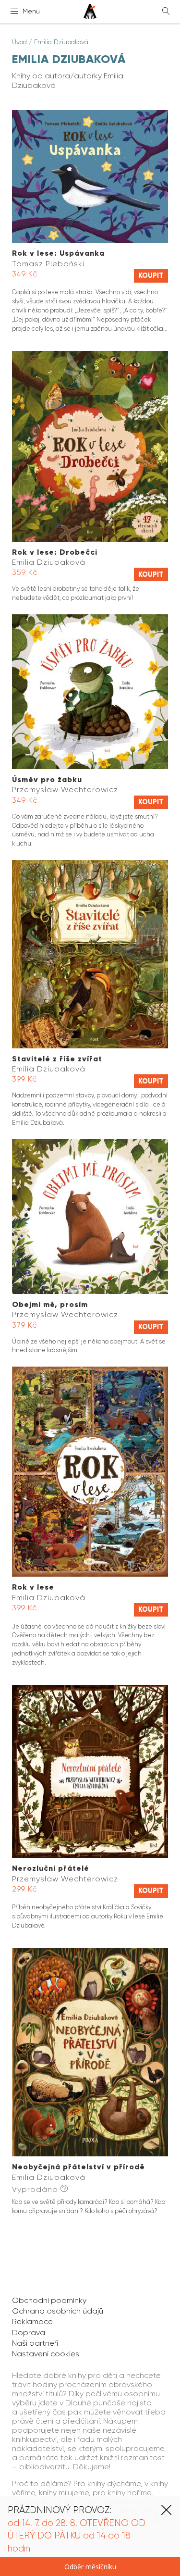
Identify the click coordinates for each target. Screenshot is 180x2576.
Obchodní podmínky (49, 2300)
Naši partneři (35, 2343)
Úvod (19, 42)
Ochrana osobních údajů (58, 2311)
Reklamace (32, 2321)
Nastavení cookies (46, 2354)
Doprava (29, 2333)
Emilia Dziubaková (61, 42)
